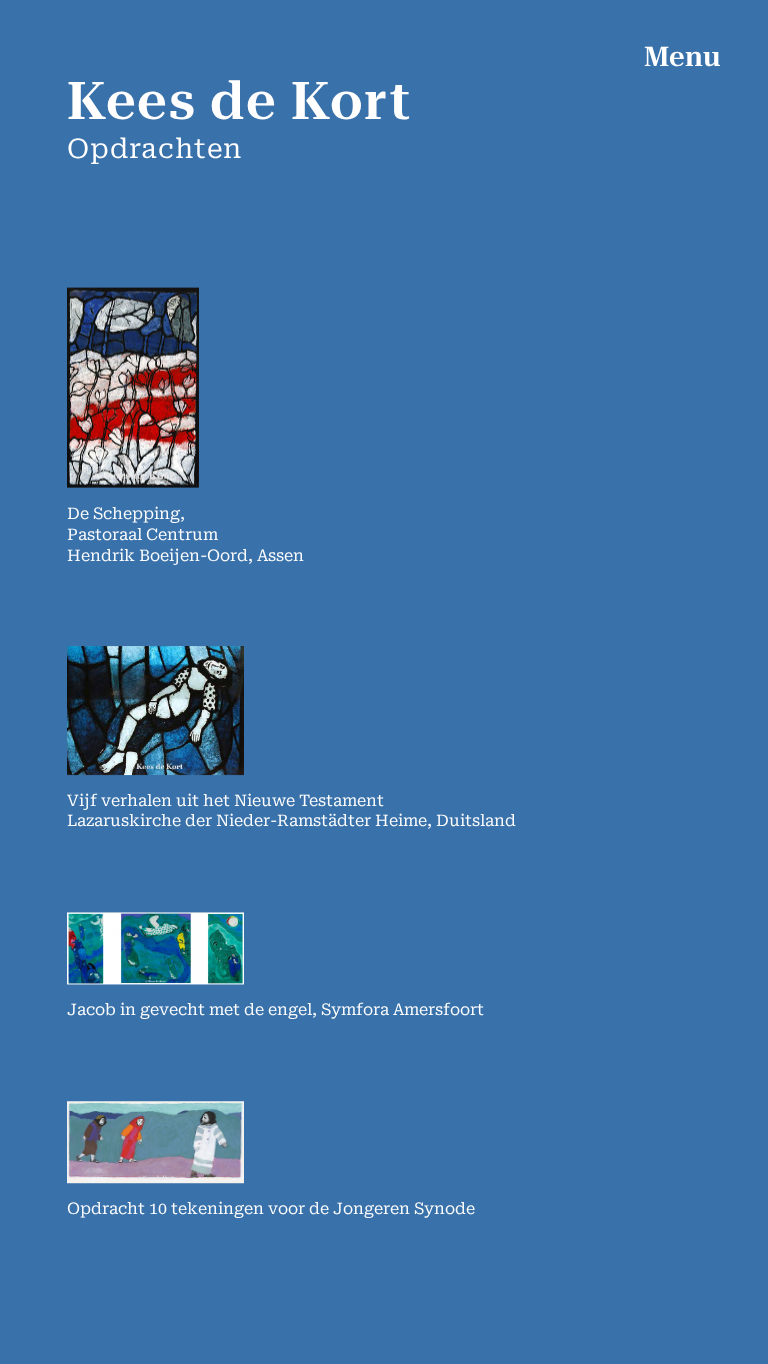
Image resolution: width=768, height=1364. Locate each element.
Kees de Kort (239, 101)
